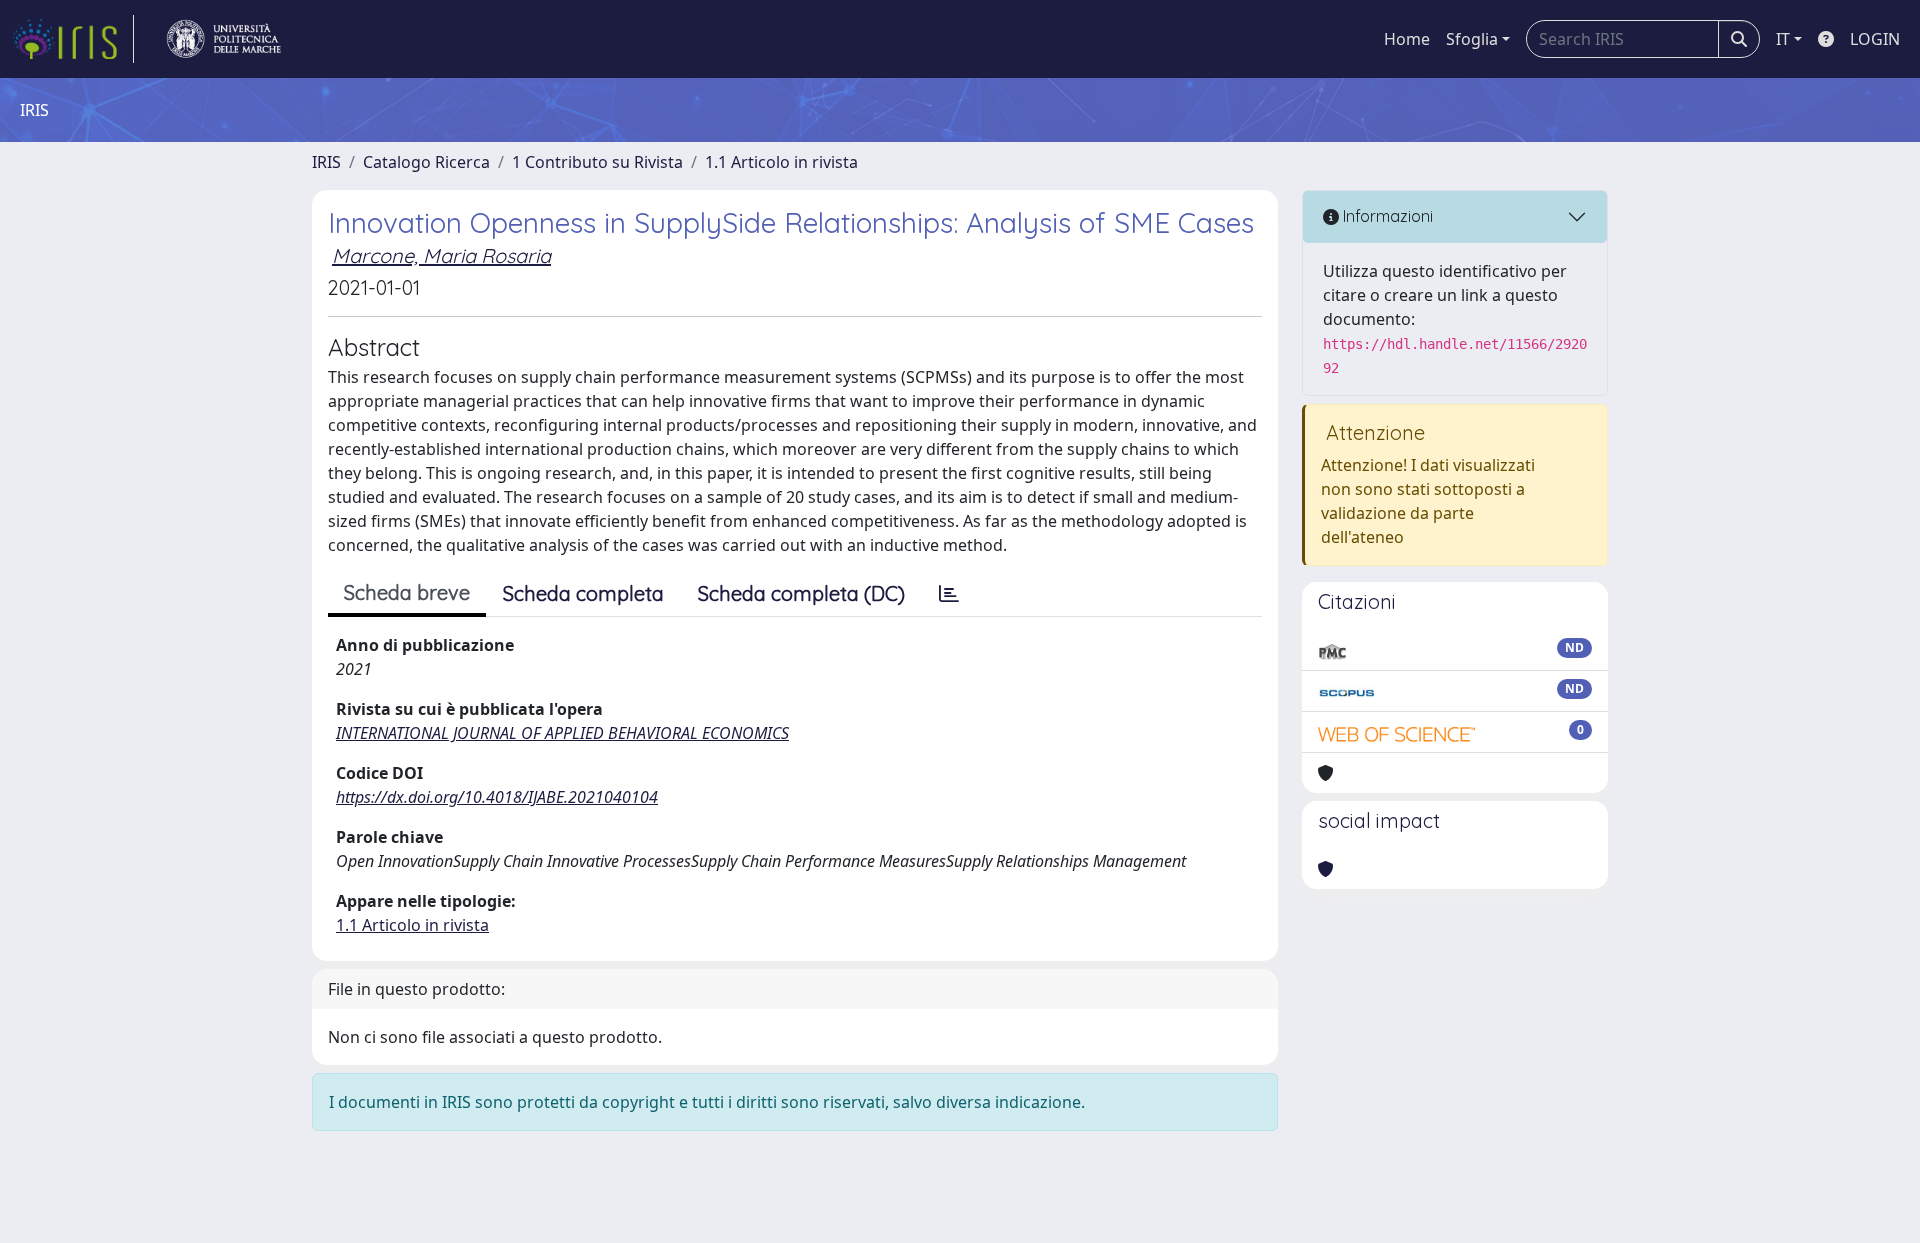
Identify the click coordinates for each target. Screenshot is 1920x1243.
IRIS (326, 162)
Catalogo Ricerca (426, 162)
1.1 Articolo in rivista (781, 162)
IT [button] (1783, 39)
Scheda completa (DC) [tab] (801, 593)
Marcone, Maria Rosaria (441, 255)
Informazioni (1386, 216)
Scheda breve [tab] (407, 592)
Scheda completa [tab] (583, 593)
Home (1407, 39)
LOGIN (1875, 39)
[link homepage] (73, 39)
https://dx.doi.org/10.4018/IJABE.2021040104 (497, 797)
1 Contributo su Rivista (597, 162)
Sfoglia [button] (1472, 39)
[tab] (949, 594)
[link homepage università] (224, 39)
